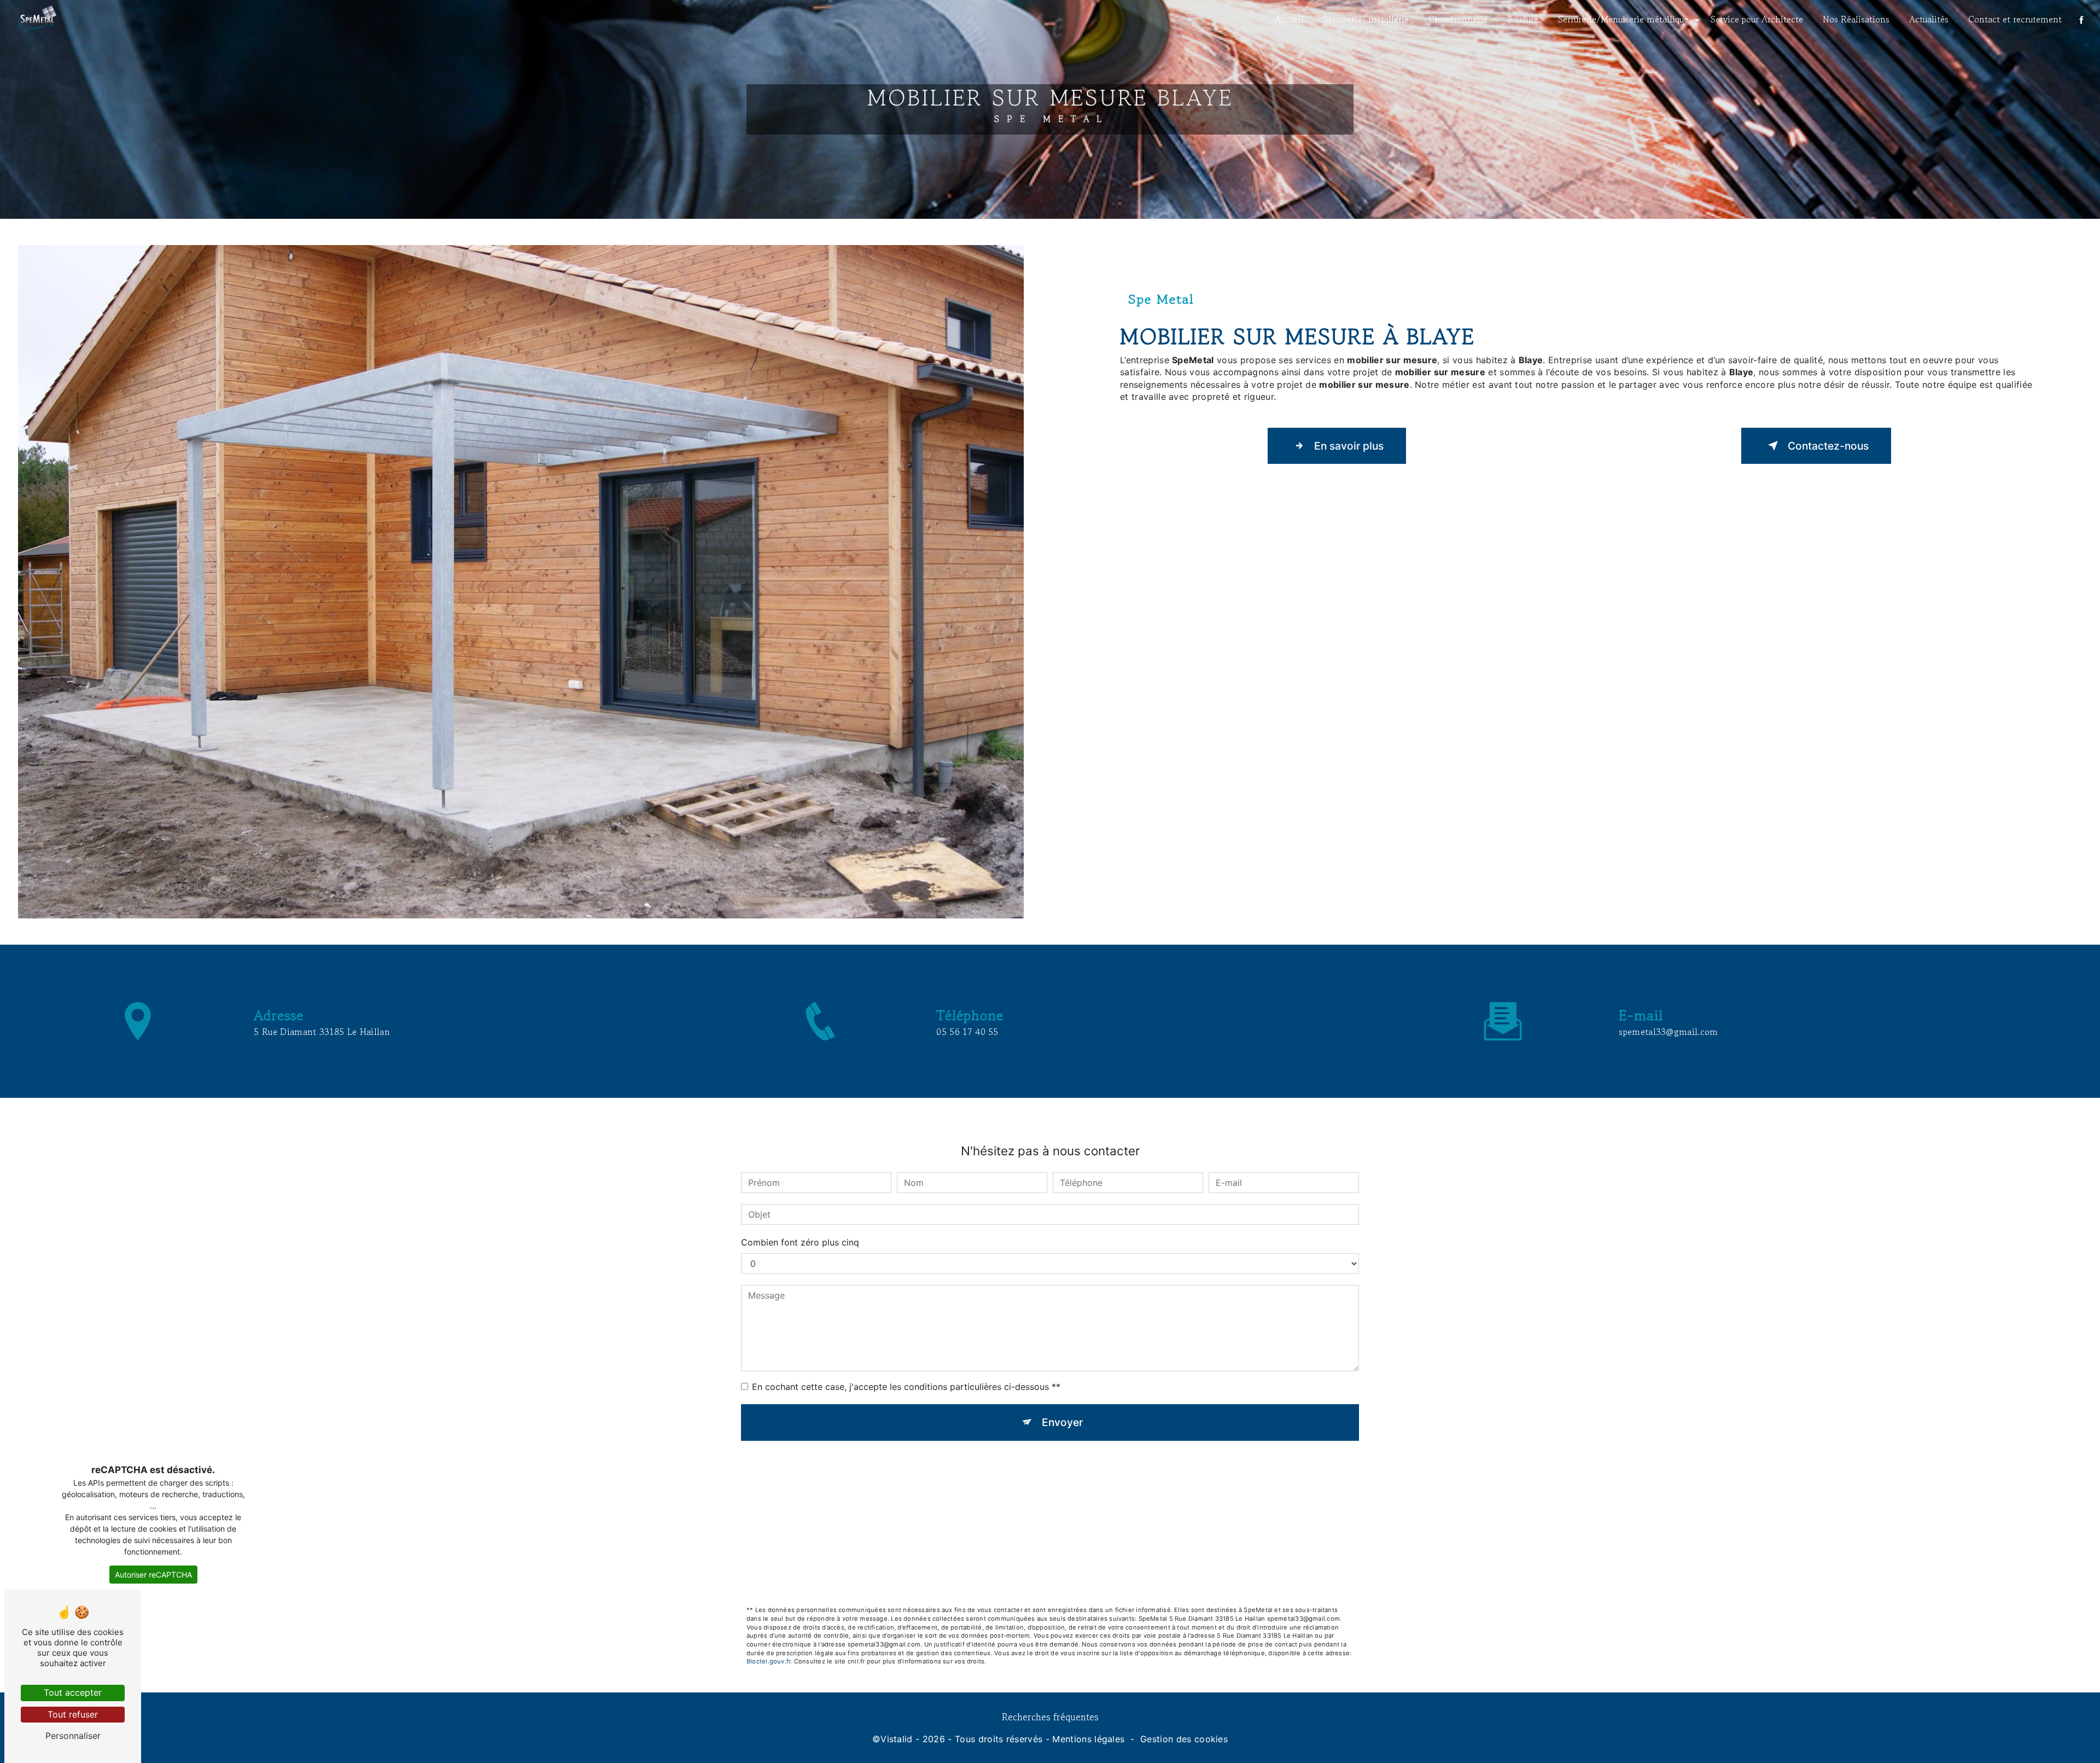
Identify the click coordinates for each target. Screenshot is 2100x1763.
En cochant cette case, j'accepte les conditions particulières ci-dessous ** (906, 1387)
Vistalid (897, 1739)
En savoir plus (1349, 446)
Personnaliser (73, 1736)
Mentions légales (1088, 1739)
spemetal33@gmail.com (1668, 1032)
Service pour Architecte (1757, 19)
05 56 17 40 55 (967, 1032)
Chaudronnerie (1458, 19)
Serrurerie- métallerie (1366, 19)
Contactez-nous (1828, 446)
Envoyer (1062, 1422)
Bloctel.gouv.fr (768, 1661)
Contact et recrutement (2015, 19)
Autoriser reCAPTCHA (153, 1575)
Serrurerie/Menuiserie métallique (1623, 19)
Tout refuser (73, 1714)
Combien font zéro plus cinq (800, 1242)
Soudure (1523, 19)
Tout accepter (73, 1692)
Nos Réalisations (1856, 19)
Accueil (1289, 19)
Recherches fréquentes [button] (1050, 1717)
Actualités (1929, 19)
